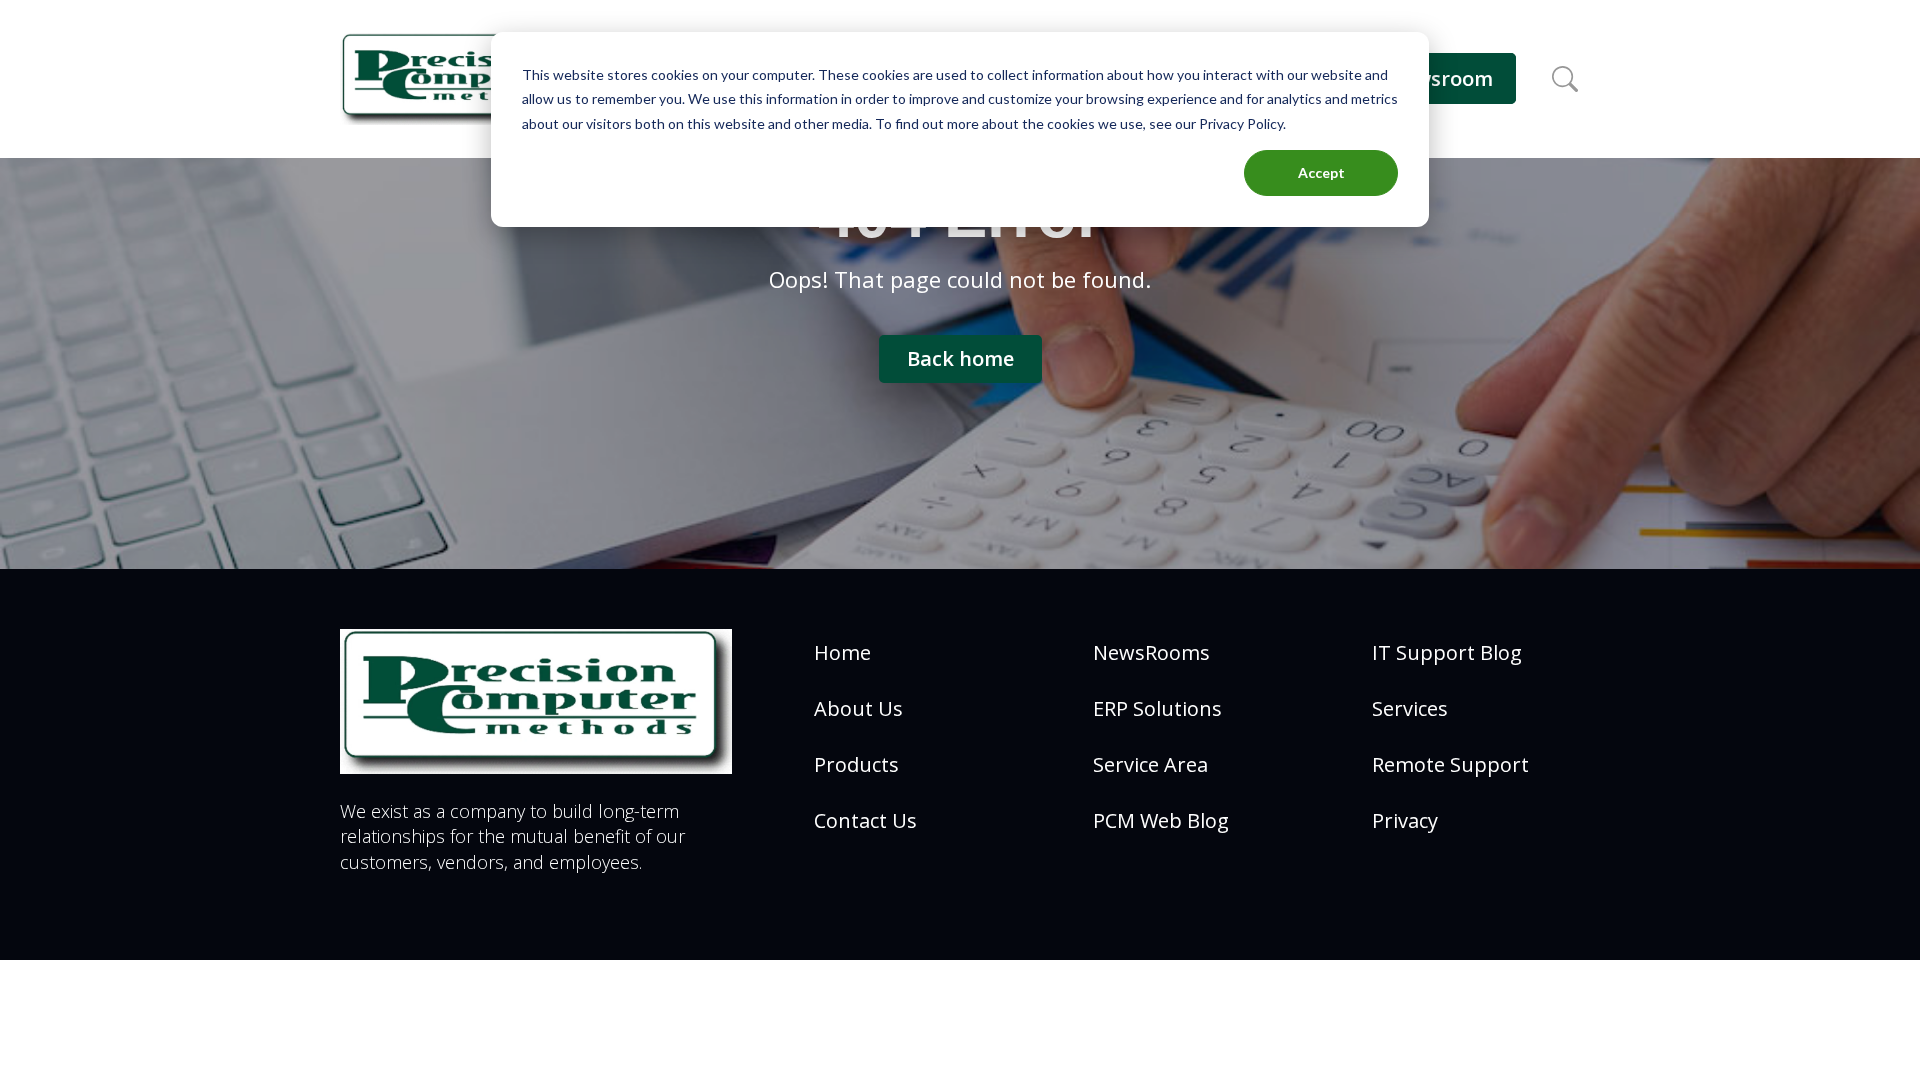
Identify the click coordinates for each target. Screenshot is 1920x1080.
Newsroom (1440, 78)
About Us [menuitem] (858, 708)
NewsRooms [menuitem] (1151, 652)
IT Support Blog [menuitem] (1447, 652)
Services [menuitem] (1410, 708)
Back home (960, 358)
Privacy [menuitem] (1405, 820)
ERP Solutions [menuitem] (1157, 708)
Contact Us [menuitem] (865, 820)
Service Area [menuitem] (1150, 764)
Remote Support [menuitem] (1450, 764)
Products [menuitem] (856, 764)
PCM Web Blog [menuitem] (1161, 820)
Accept (1321, 172)
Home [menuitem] (842, 652)
